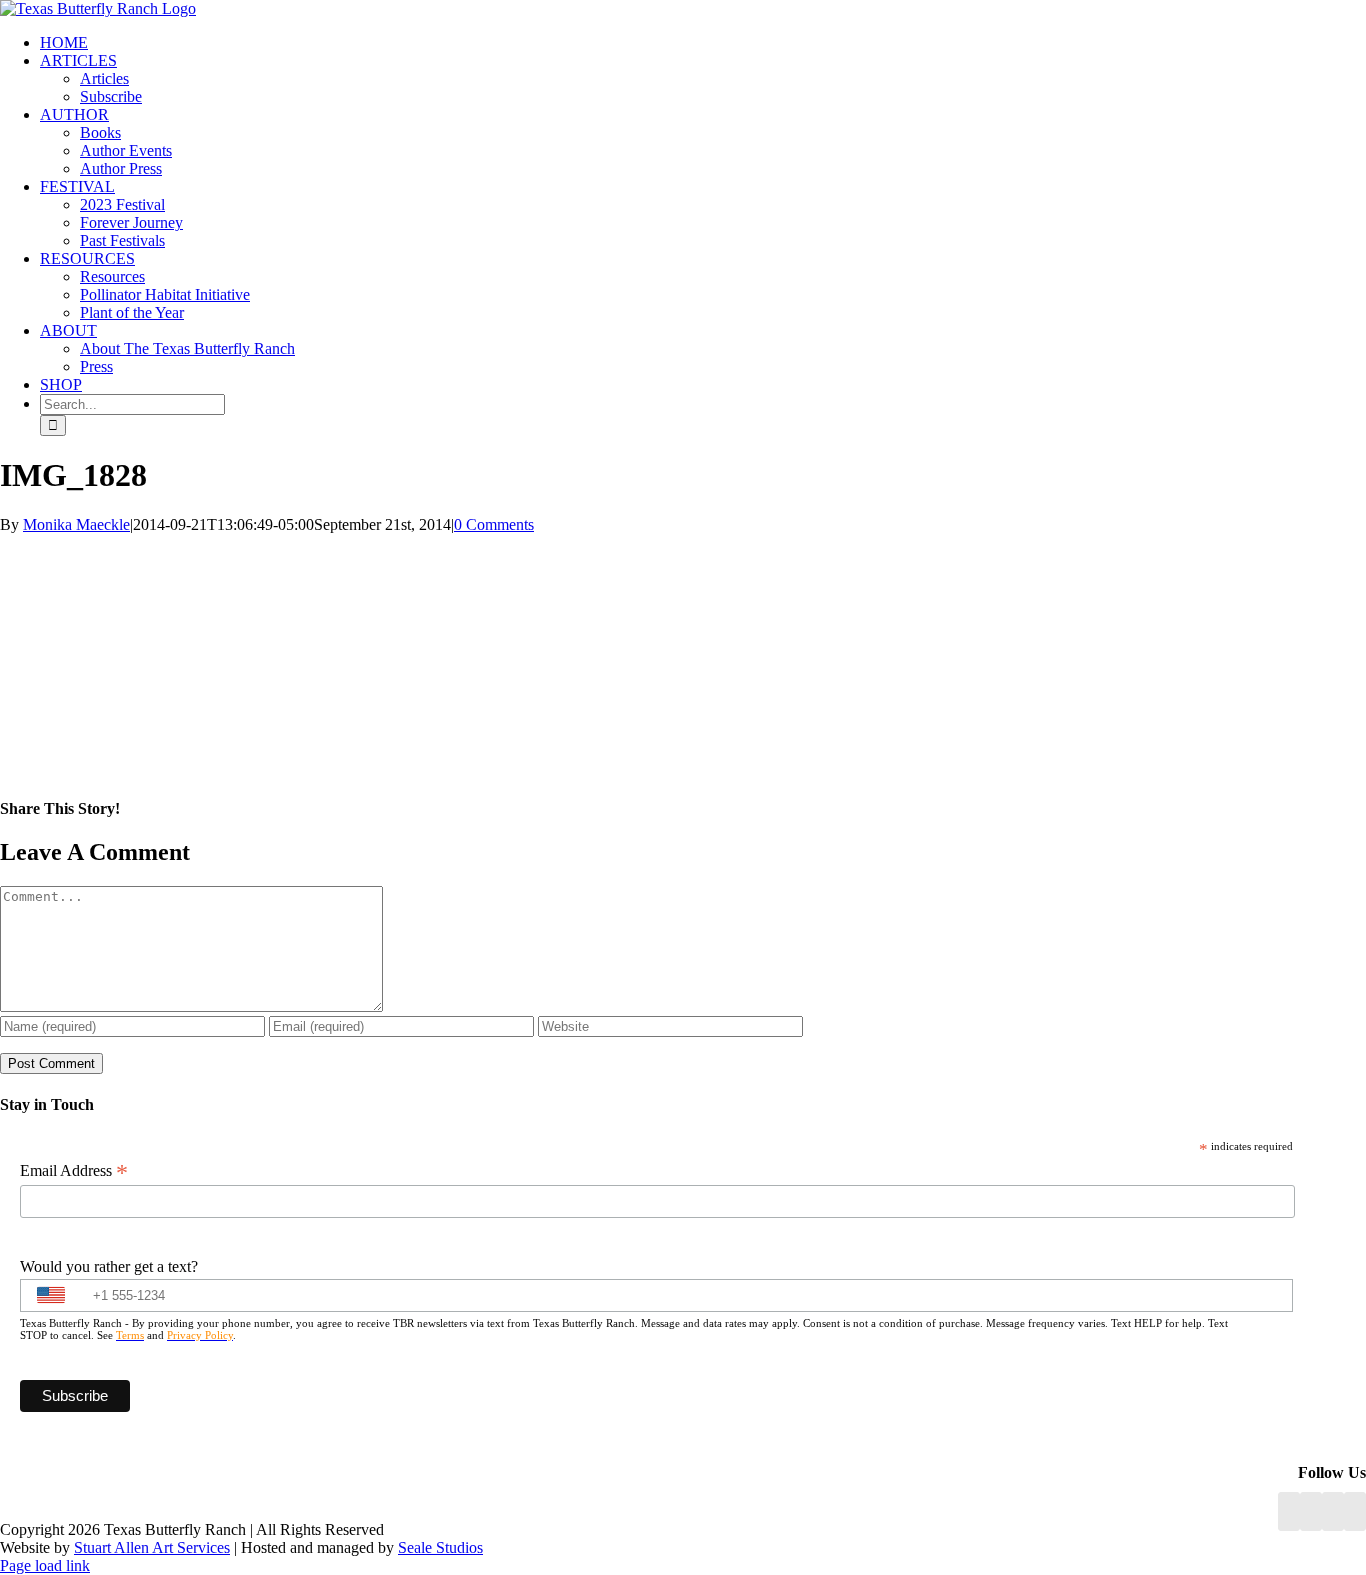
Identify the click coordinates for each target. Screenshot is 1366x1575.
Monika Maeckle (76, 524)
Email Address (74, 1171)
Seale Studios (440, 1547)
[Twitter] (1355, 1511)
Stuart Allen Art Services (152, 1547)
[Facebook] (1289, 1511)
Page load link (45, 1565)
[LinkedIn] (1311, 1511)
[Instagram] (1333, 1511)
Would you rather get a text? (109, 1266)
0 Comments (494, 524)
